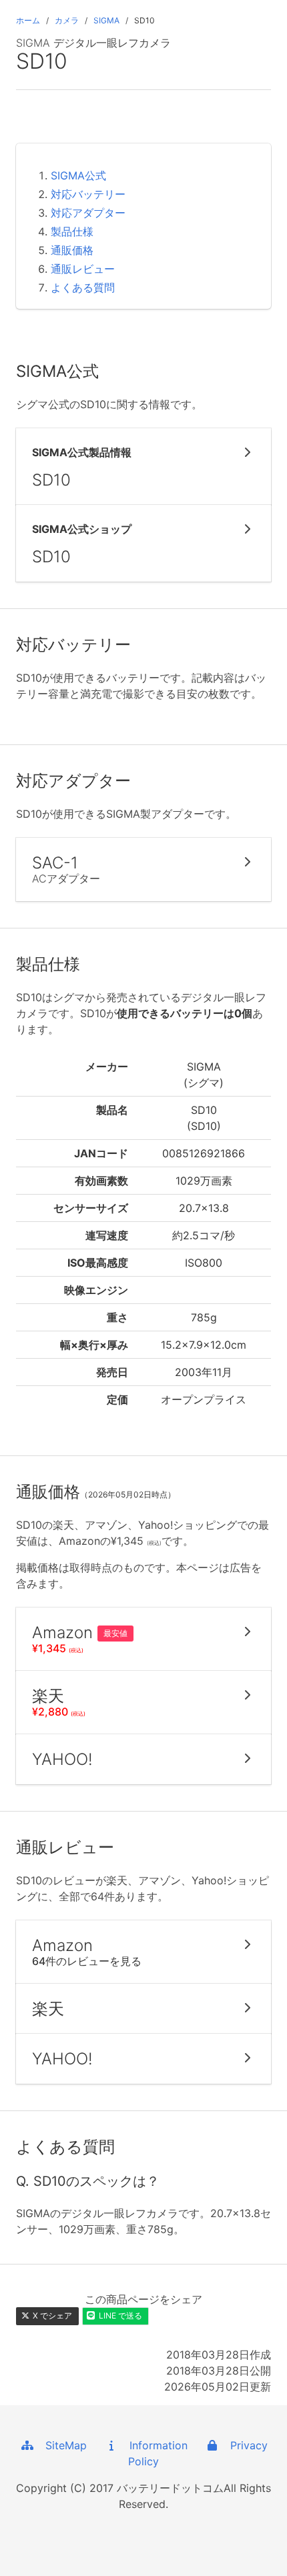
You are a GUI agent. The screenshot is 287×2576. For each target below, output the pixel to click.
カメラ (67, 20)
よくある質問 (83, 287)
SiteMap (61, 2445)
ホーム (28, 20)
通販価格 (72, 250)
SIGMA (106, 20)
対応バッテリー (88, 194)
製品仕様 (72, 231)
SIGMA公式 (78, 175)
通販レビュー (83, 269)
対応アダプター (88, 213)
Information (154, 2445)
